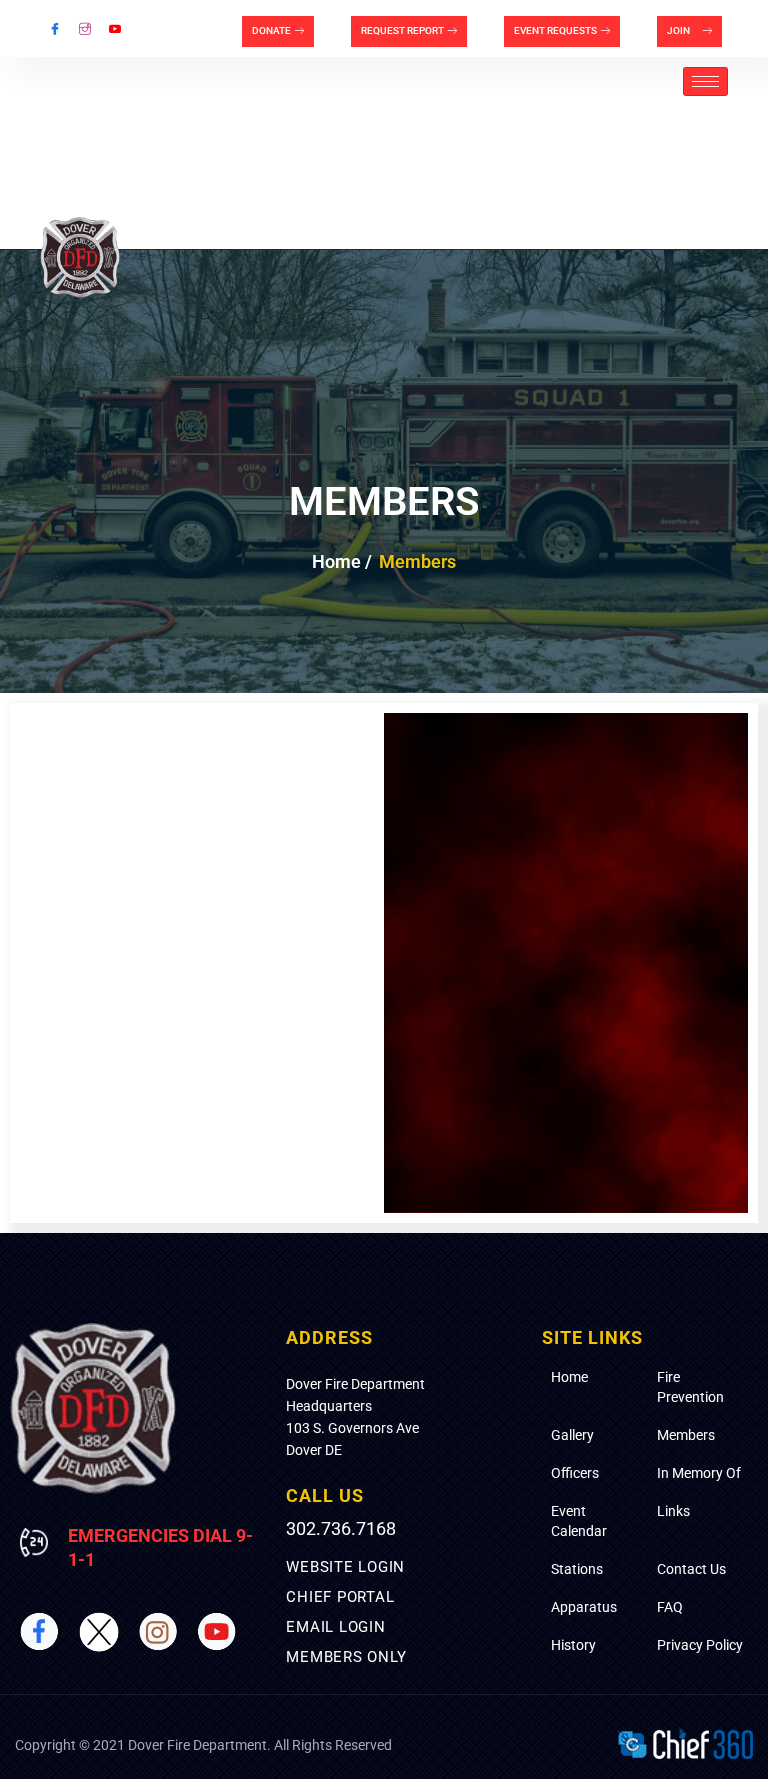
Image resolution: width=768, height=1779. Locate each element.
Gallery (572, 1435)
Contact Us (691, 1569)
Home (569, 1377)
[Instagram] (85, 29)
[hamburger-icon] (705, 81)
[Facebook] (55, 29)
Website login (345, 1567)
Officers (575, 1473)
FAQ (670, 1607)
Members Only (346, 1657)
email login (335, 1627)
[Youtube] (115, 29)
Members (686, 1435)
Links (673, 1511)
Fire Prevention (690, 1387)
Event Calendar (579, 1521)
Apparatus (584, 1607)
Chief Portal (340, 1597)
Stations (577, 1569)
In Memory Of (699, 1473)
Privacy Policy (700, 1645)
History (573, 1645)
